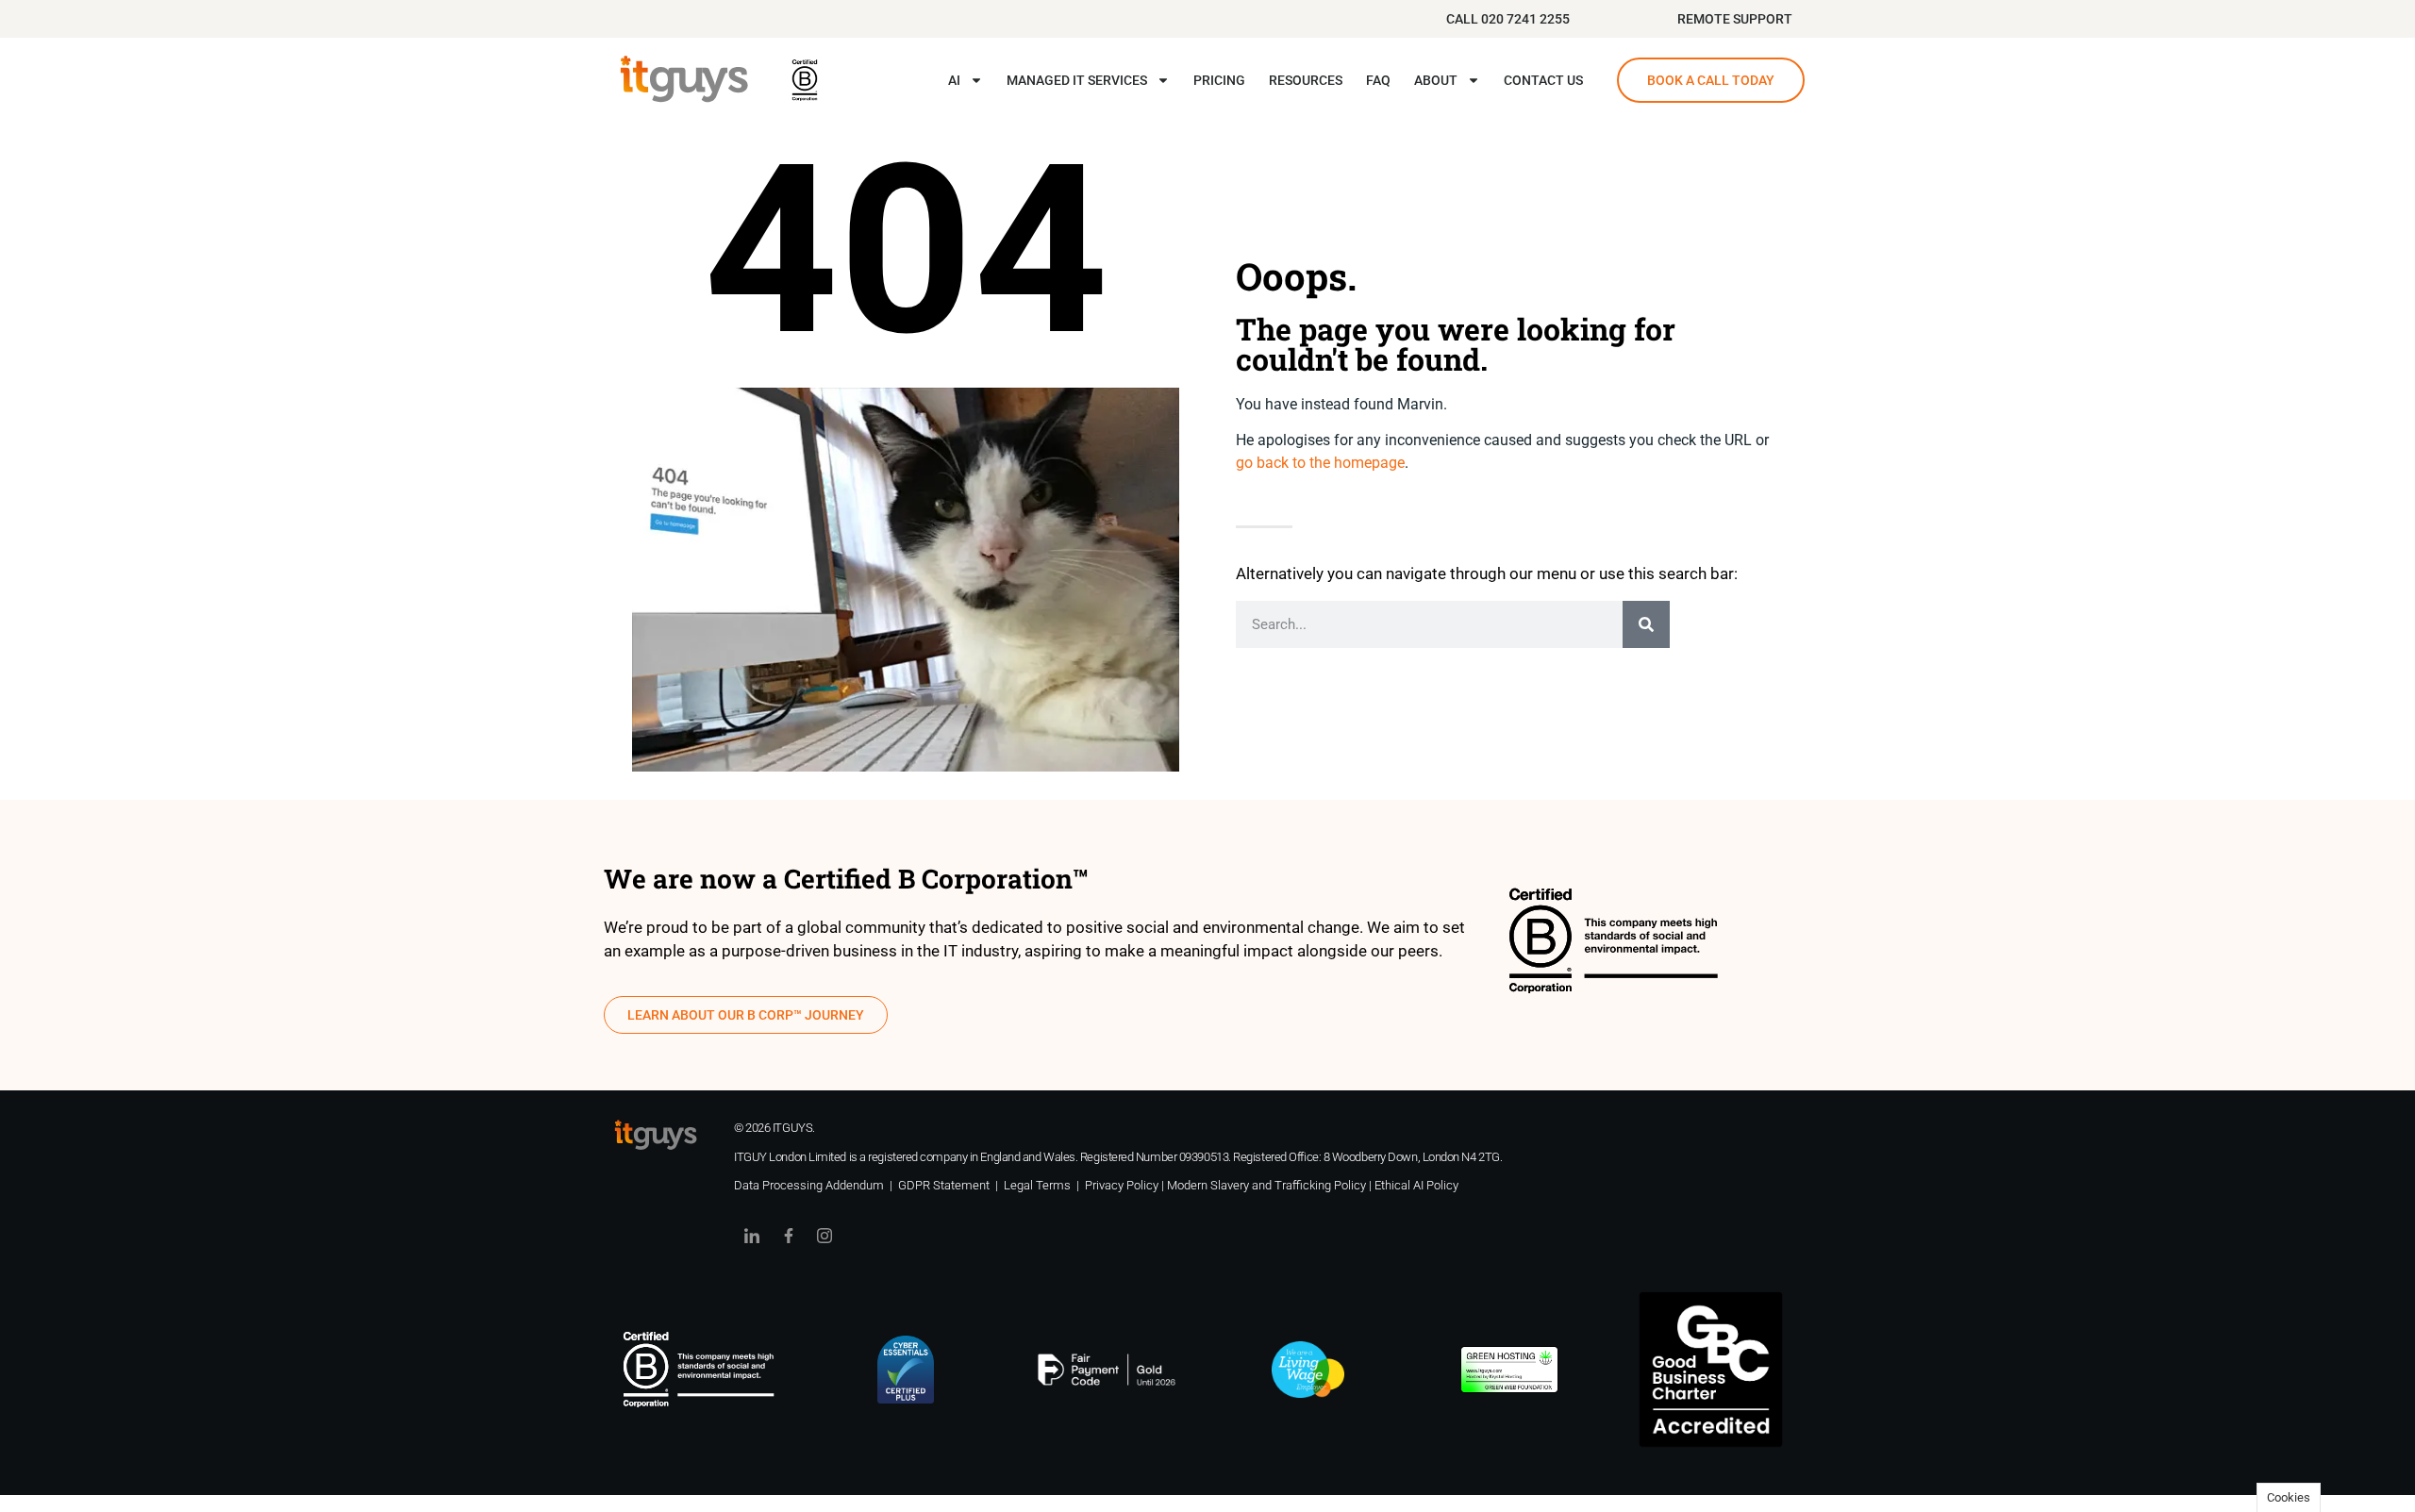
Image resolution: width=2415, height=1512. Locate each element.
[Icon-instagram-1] (824, 1236)
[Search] (1646, 624)
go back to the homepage (1320, 463)
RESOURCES (1306, 80)
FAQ (1378, 80)
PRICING (1219, 80)
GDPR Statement (944, 1185)
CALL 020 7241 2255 (1508, 19)
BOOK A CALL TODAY (1711, 80)
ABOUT (1436, 80)
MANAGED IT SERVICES (1077, 80)
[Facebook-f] (788, 1236)
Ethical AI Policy (1416, 1185)
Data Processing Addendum (809, 1185)
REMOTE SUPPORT (1735, 19)
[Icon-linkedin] (752, 1236)
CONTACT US (1543, 80)
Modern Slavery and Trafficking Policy (1266, 1185)
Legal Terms (1037, 1185)
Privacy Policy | (1126, 1185)
